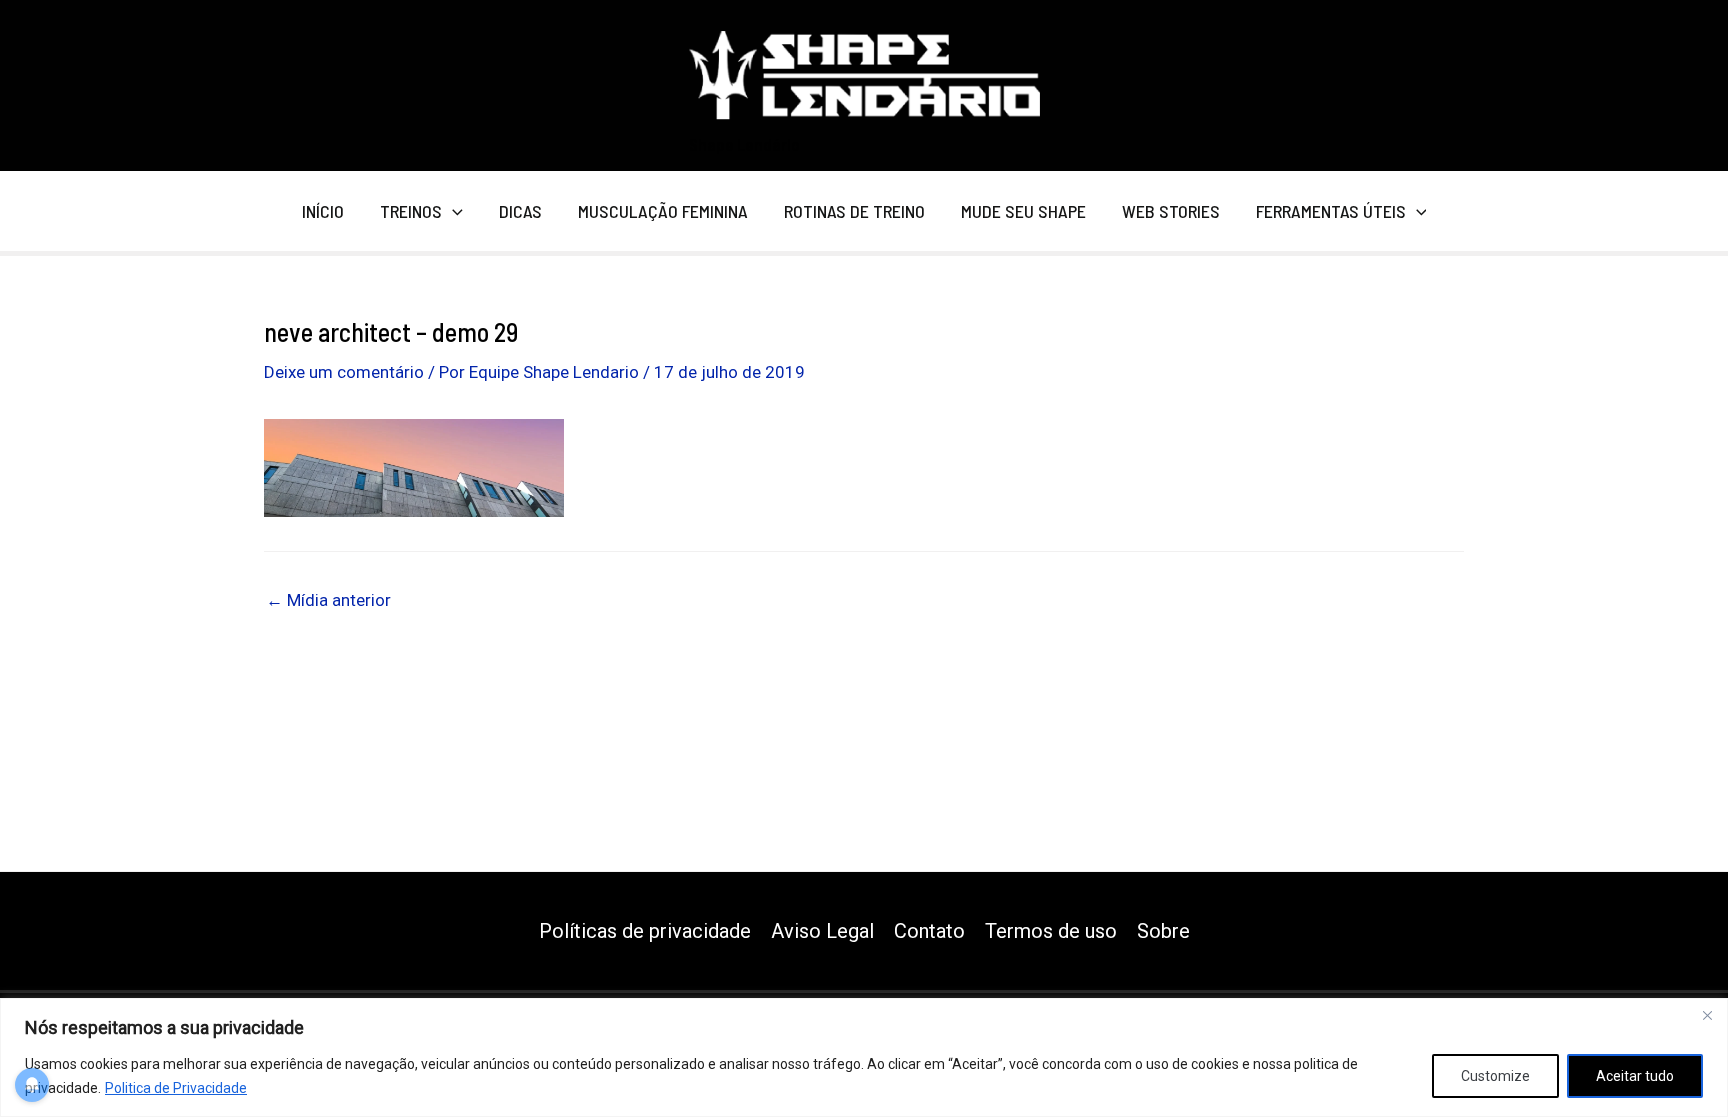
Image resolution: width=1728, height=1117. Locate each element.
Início (323, 211)
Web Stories (1171, 211)
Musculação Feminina (663, 211)
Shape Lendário (744, 144)
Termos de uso (1051, 931)
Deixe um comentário (344, 372)
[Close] (1707, 1015)
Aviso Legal (822, 931)
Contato (929, 931)
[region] (864, 1057)
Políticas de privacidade (645, 931)
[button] (452, 211)
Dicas (520, 211)
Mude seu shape (1023, 211)
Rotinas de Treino (854, 211)
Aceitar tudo (1635, 1076)
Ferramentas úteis (1331, 211)
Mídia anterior (328, 600)
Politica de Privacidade (176, 1088)
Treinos (411, 211)
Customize (1495, 1076)
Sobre (1163, 931)
